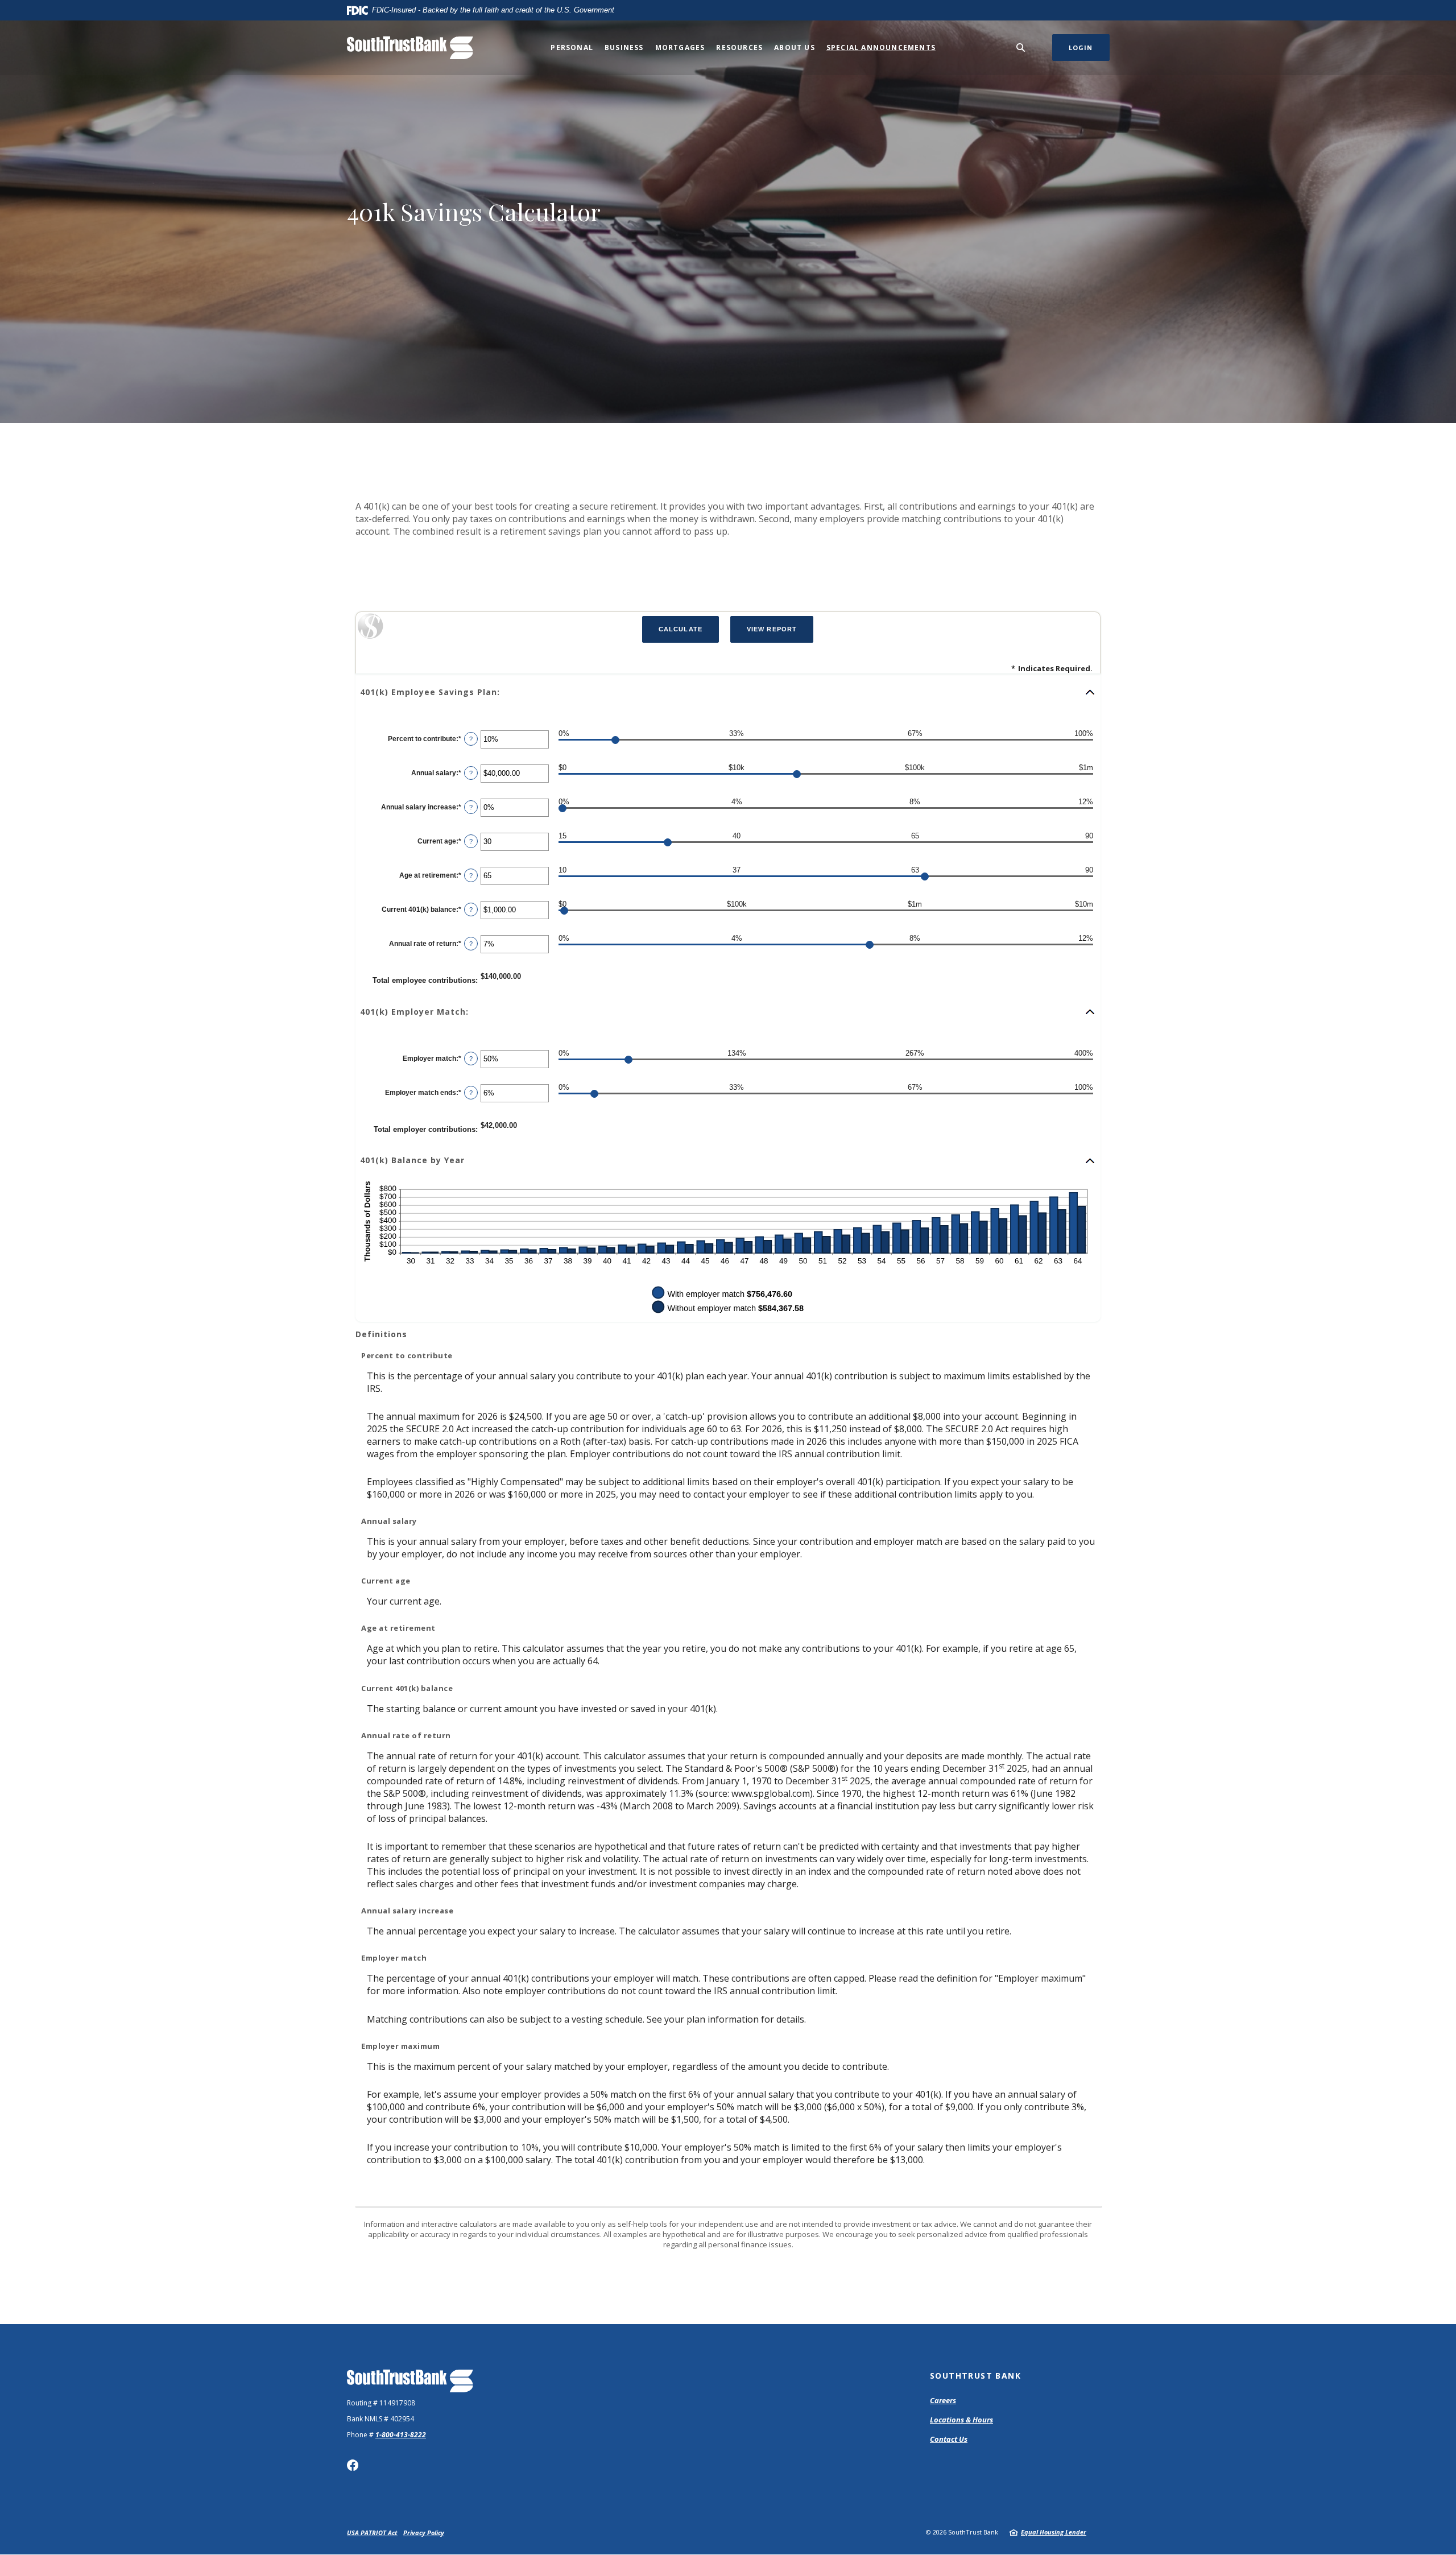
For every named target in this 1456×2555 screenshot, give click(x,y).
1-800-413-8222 (401, 2435)
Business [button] (624, 47)
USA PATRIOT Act (372, 2533)
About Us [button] (795, 47)
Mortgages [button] (680, 47)
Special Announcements (881, 47)
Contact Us (949, 2439)
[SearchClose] (1021, 47)
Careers (943, 2400)
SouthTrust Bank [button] (975, 2376)
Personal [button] (572, 47)
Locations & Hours (961, 2420)
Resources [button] (739, 47)
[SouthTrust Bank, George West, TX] (410, 48)
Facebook (353, 2465)
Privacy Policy (424, 2533)
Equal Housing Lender (1054, 2532)
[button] (728, 692)
